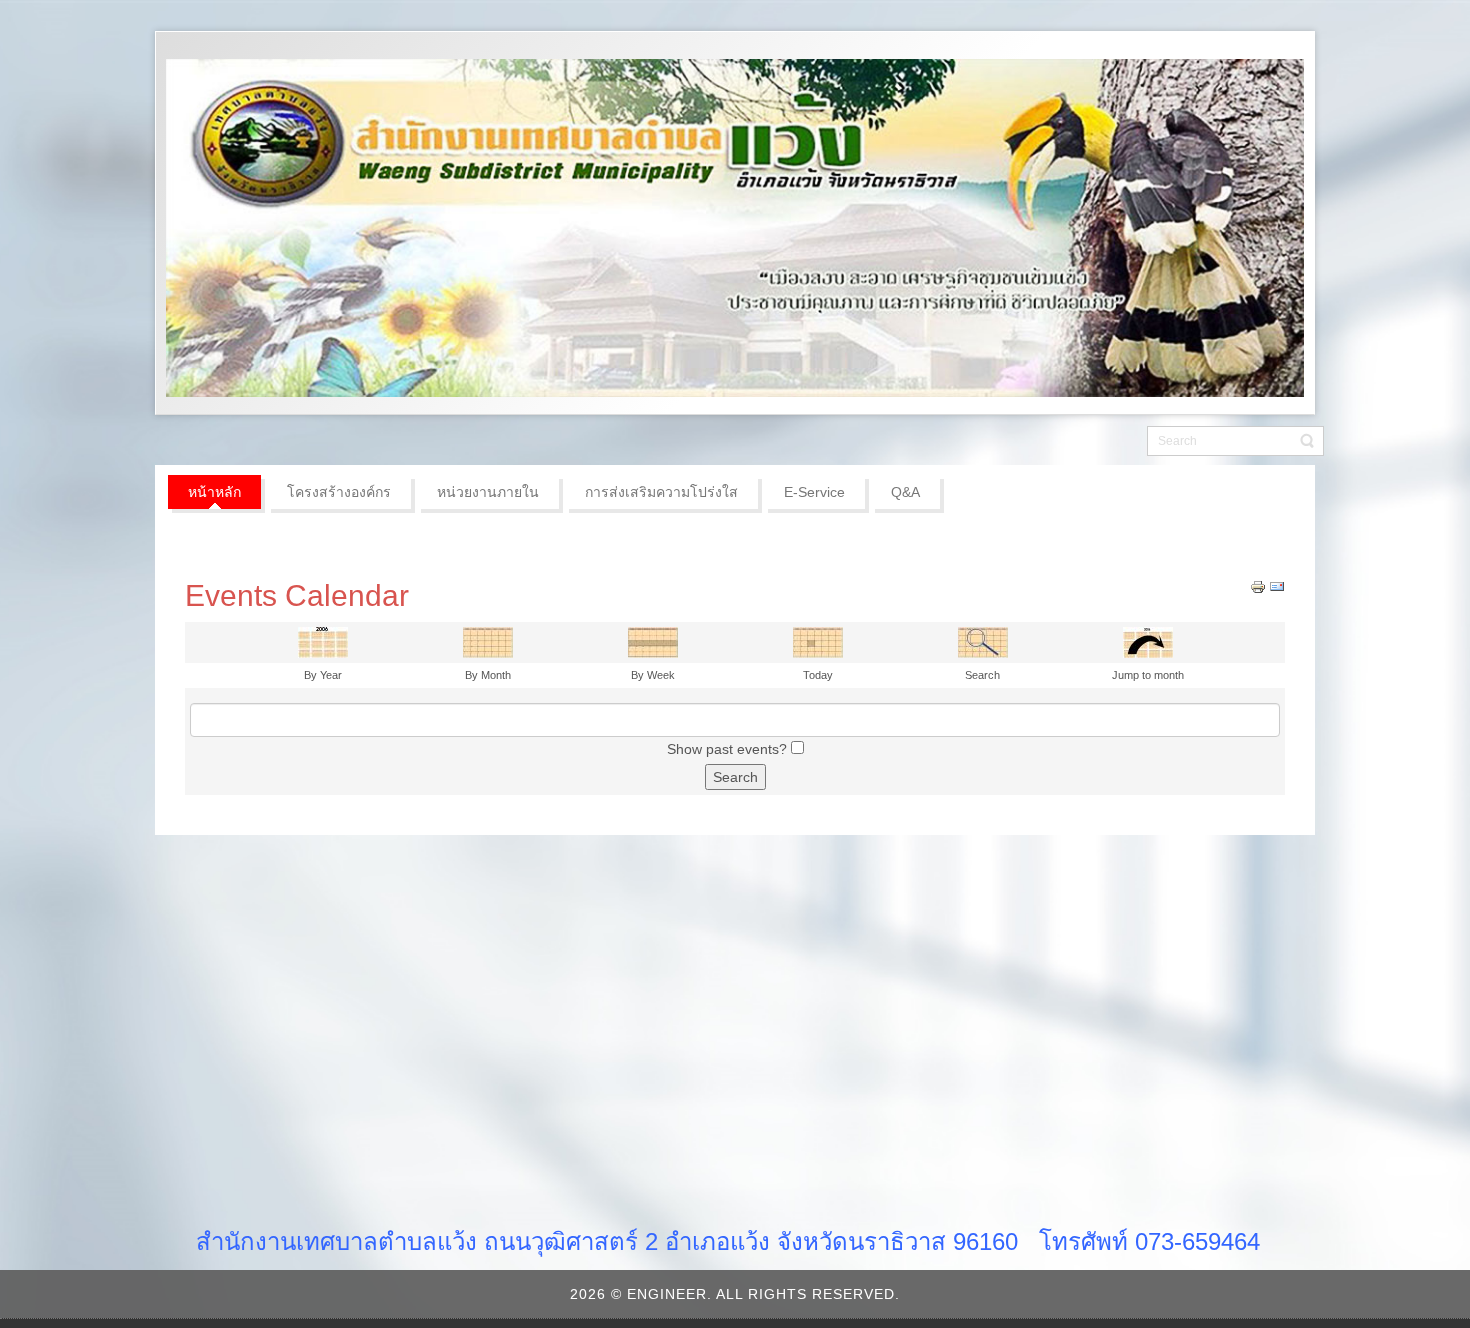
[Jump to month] (1148, 641)
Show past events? (727, 749)
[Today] (818, 641)
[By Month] (488, 641)
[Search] (983, 641)
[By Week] (653, 641)
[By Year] (323, 641)
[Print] (1258, 586)
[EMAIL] (1277, 586)
